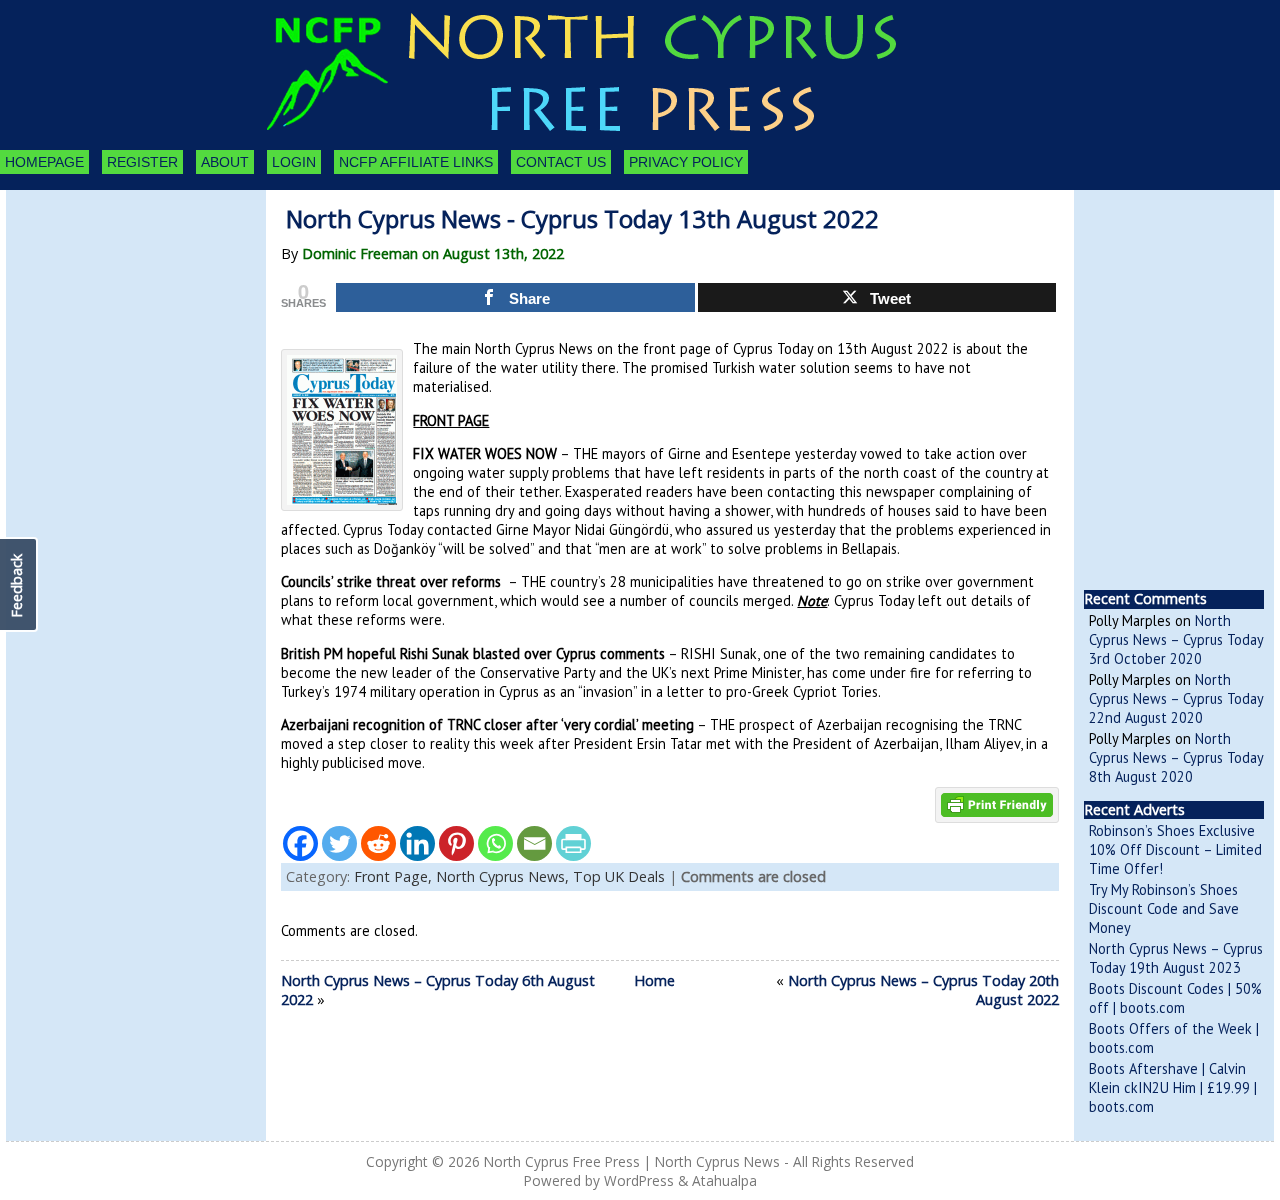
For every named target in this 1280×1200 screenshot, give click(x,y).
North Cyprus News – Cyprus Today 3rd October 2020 (1176, 639)
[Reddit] (378, 843)
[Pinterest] (456, 843)
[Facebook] (300, 843)
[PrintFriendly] (573, 843)
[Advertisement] (116, 300)
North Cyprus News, (504, 876)
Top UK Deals (619, 876)
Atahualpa (724, 1180)
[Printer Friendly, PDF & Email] (997, 802)
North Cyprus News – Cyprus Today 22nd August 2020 (1176, 698)
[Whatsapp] (495, 843)
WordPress (639, 1180)
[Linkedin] (417, 843)
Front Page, (395, 876)
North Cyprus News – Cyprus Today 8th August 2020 (1176, 757)
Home (654, 980)
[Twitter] (339, 843)
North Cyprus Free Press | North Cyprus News (632, 1161)
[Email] (534, 843)
